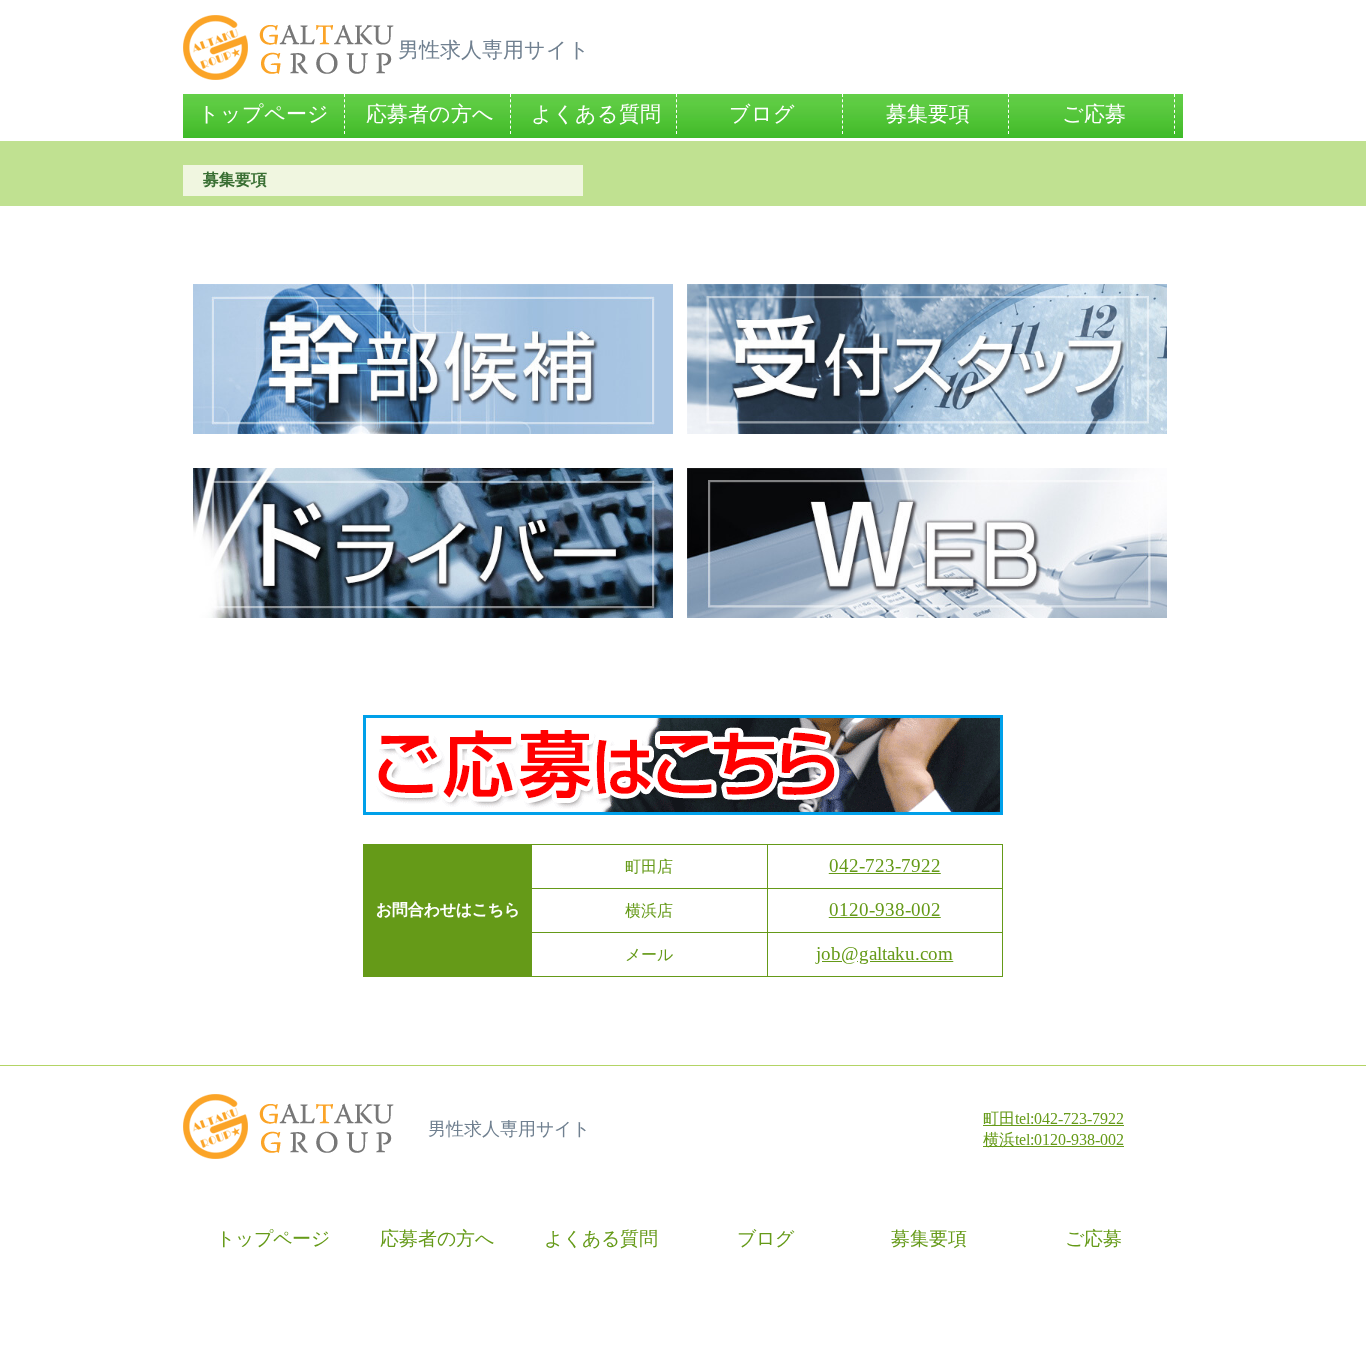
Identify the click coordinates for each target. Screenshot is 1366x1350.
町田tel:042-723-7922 (1053, 1118)
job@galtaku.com (884, 953)
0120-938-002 (885, 909)
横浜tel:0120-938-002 (1053, 1139)
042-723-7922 (885, 865)
